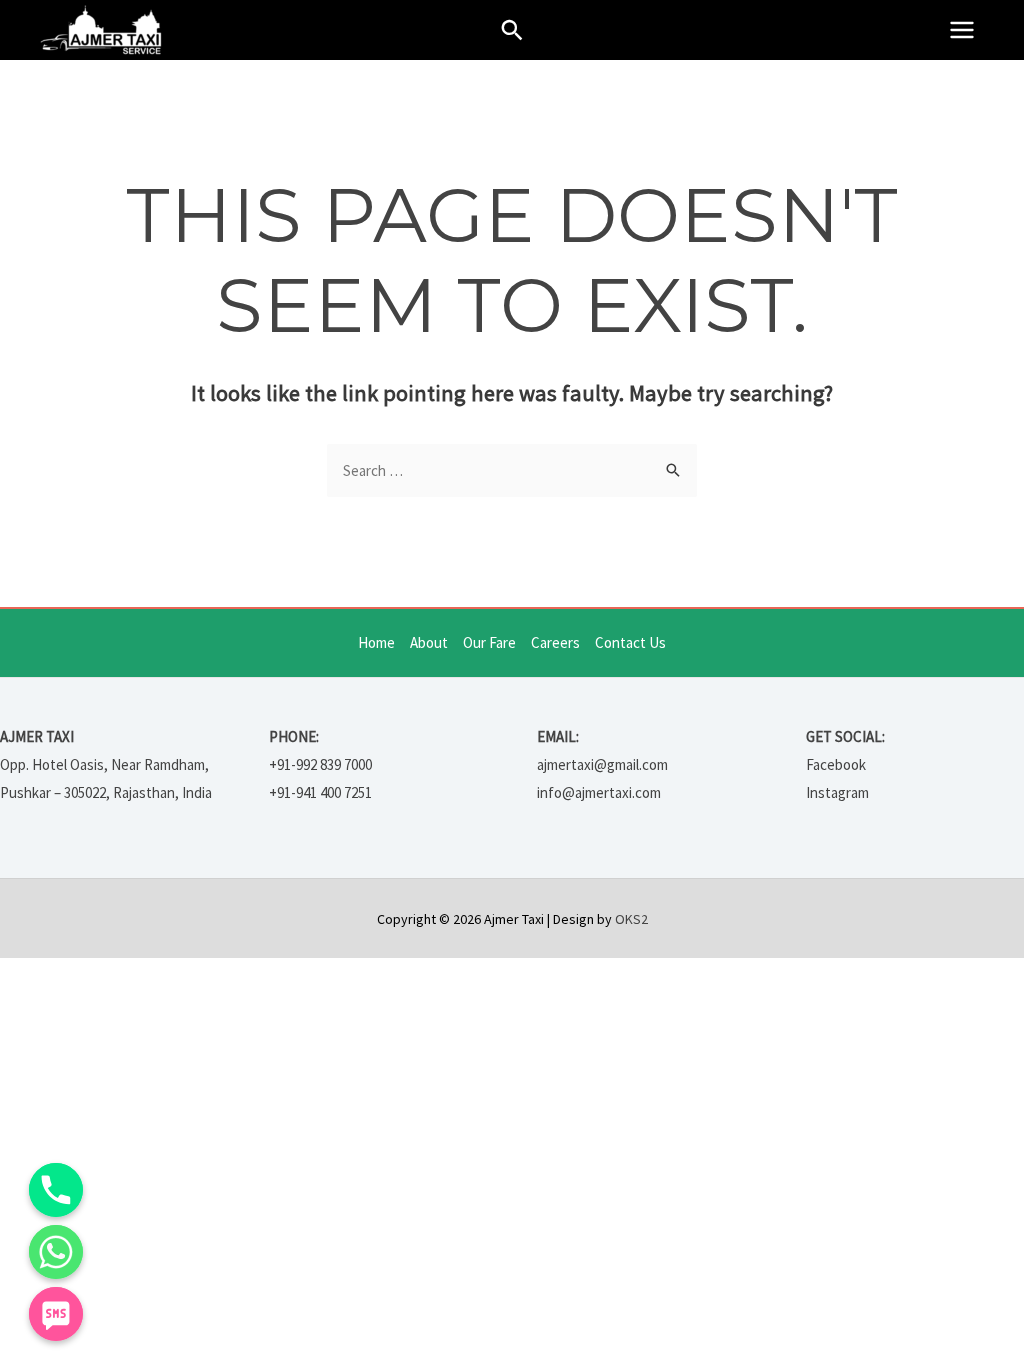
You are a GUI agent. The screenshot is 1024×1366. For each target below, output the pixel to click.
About (429, 642)
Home (376, 642)
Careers (555, 642)
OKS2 (631, 919)
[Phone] (56, 1190)
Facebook (836, 764)
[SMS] (56, 1314)
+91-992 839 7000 (320, 764)
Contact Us (630, 642)
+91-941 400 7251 (320, 792)
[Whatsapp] (56, 1252)
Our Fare (489, 642)
